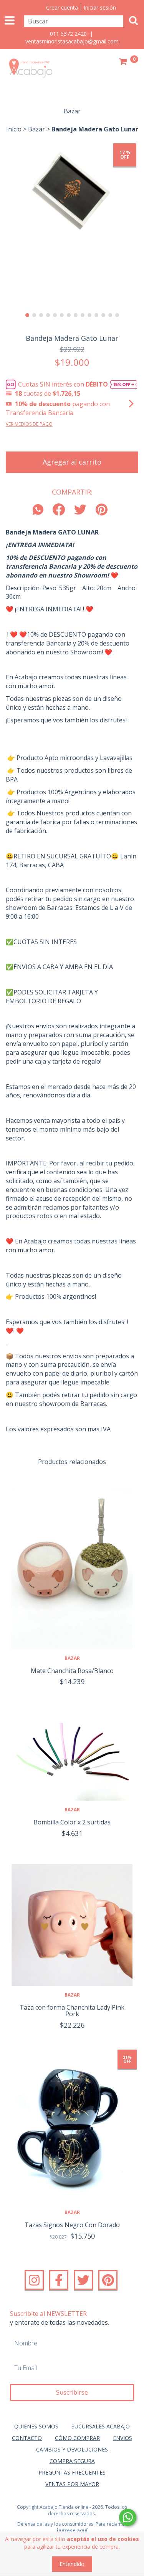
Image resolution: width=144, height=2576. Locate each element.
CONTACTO (27, 2438)
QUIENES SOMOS (36, 2426)
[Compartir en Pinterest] (102, 510)
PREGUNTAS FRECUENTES (72, 2472)
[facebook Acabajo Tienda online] (59, 2280)
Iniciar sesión (100, 7)
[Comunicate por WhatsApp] (128, 2517)
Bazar (36, 129)
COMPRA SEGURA (72, 2461)
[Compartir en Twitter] (80, 510)
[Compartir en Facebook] (59, 510)
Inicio (14, 129)
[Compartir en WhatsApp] (40, 510)
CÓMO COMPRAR (77, 2438)
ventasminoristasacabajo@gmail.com (72, 41)
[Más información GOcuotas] (124, 384)
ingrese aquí (72, 2530)
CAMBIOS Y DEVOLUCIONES (72, 2449)
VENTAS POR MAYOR (72, 2484)
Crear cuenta (62, 7)
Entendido (72, 2564)
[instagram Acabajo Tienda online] (34, 2280)
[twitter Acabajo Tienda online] (83, 2280)
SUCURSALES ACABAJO (101, 2426)
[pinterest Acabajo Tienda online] (108, 2280)
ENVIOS (122, 2438)
